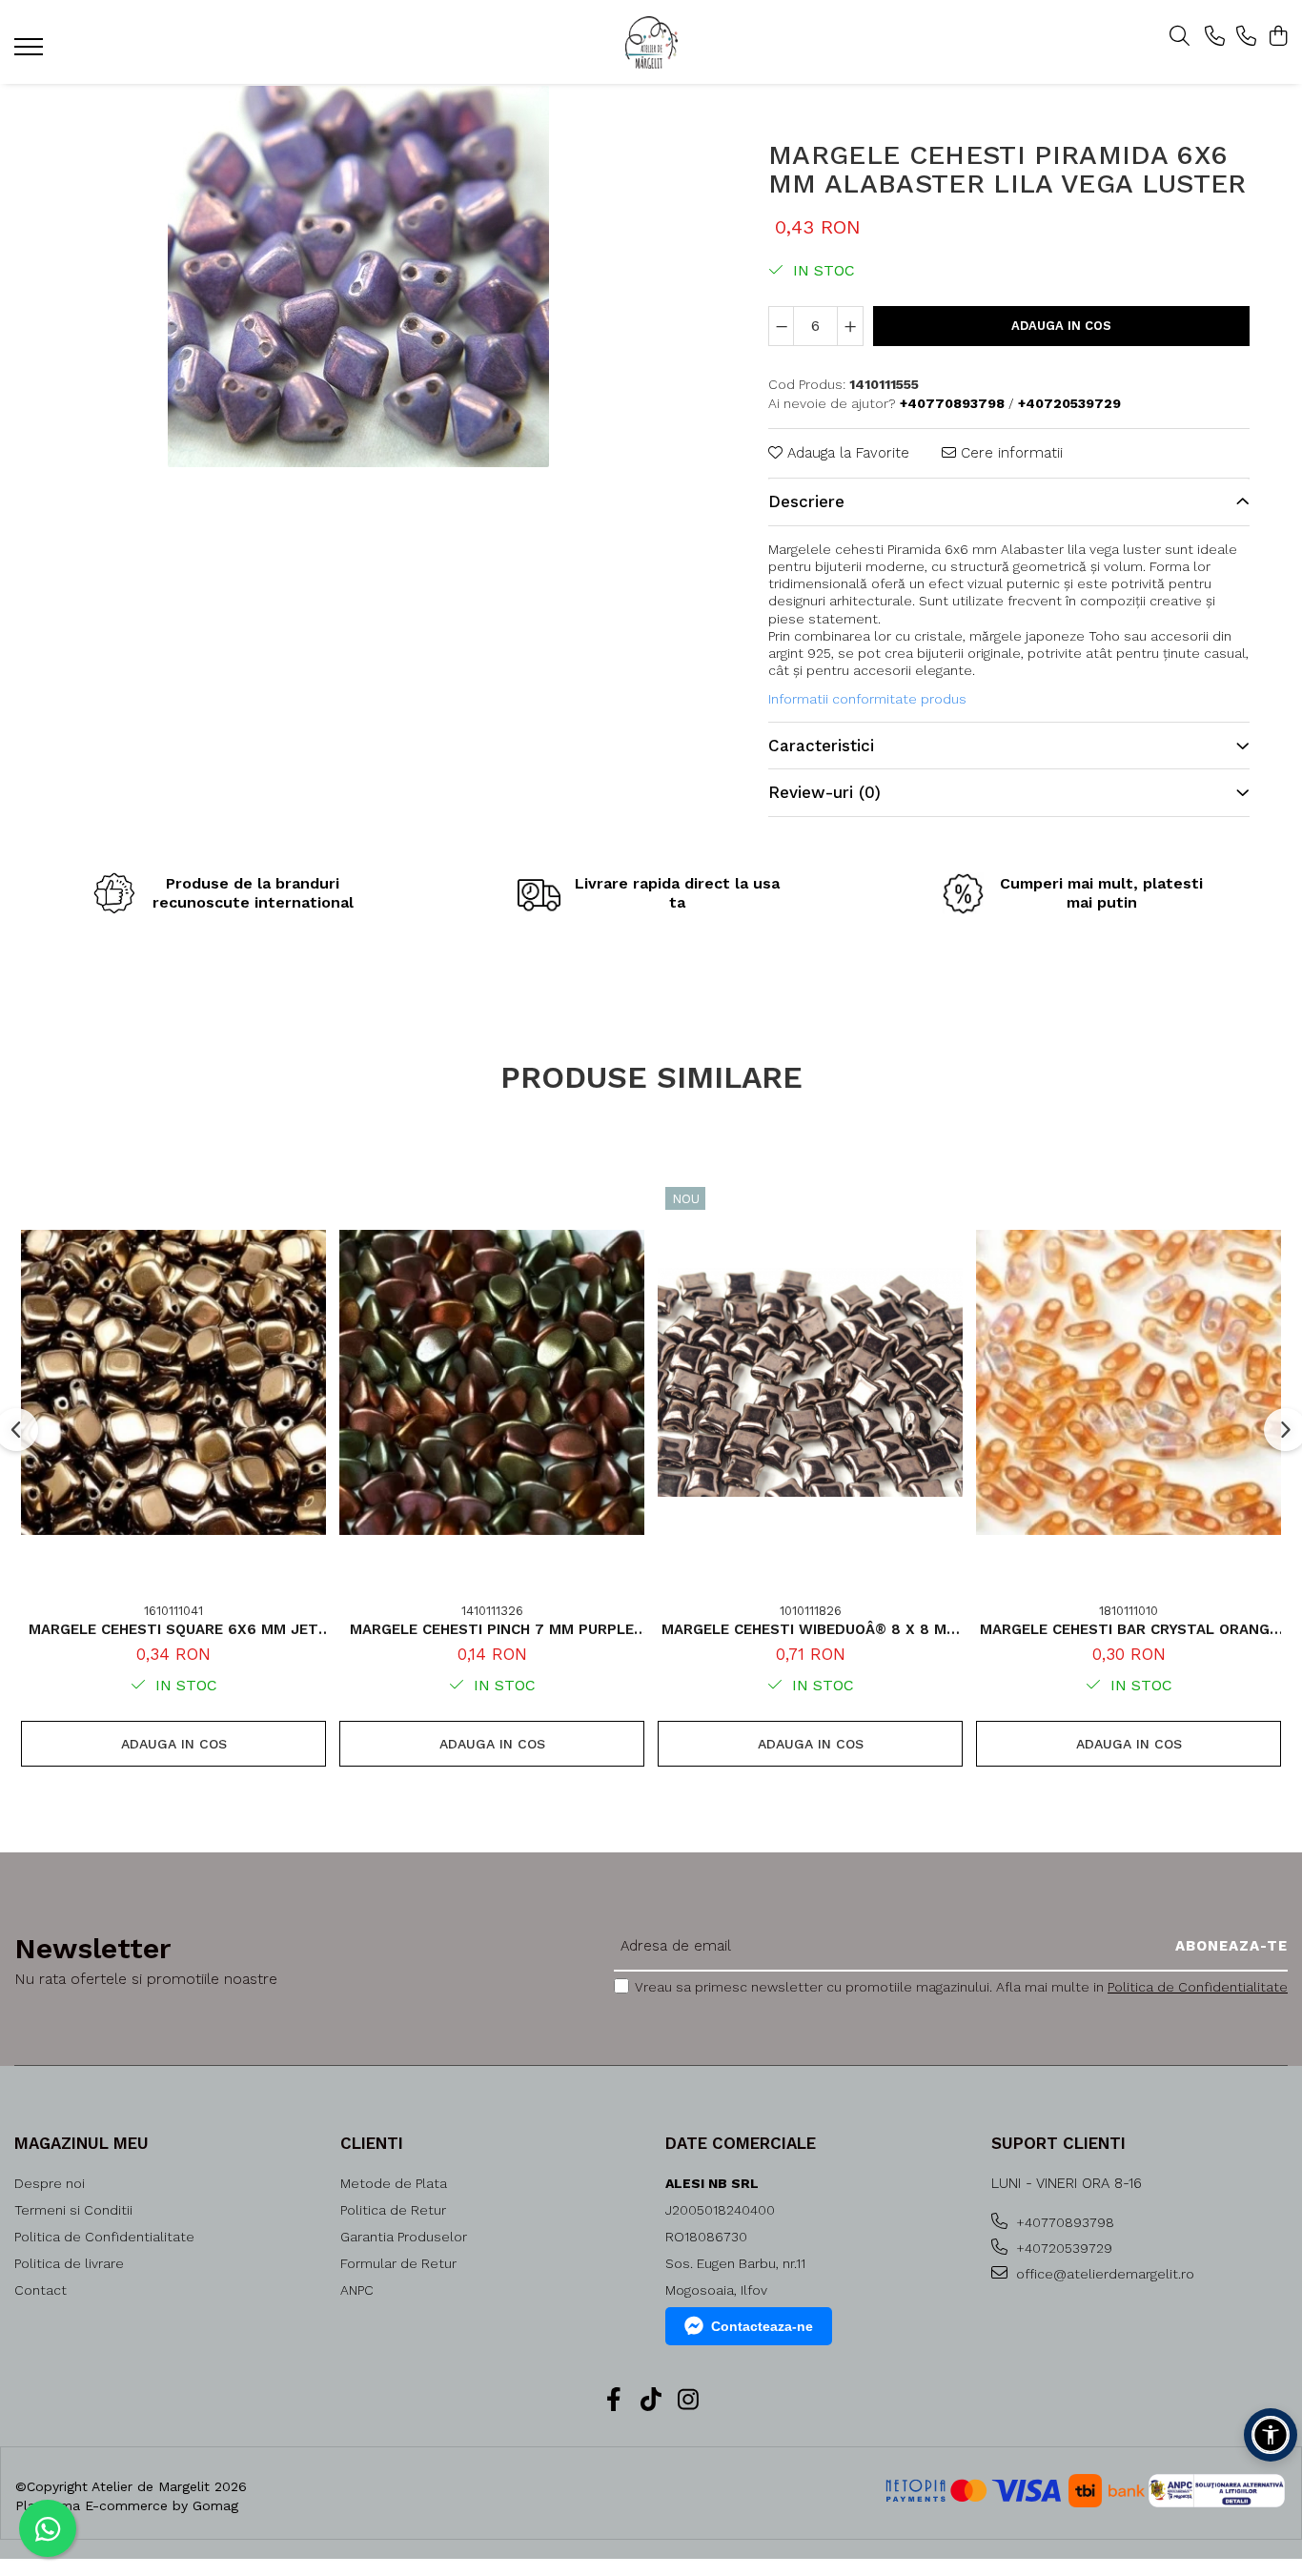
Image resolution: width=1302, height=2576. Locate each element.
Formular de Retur (398, 2263)
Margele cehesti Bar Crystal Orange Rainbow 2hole (1129, 1629)
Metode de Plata (394, 2183)
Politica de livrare (69, 2263)
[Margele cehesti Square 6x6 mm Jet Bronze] (173, 1382)
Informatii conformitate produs (867, 699)
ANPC (357, 2290)
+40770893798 (1063, 2222)
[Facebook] (614, 2401)
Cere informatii (1009, 453)
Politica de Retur (393, 2210)
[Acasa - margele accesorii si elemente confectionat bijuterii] (651, 42)
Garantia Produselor (404, 2237)
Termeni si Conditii (73, 2210)
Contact (41, 2290)
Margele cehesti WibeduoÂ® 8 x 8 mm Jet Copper (810, 1629)
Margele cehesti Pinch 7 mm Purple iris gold (492, 1629)
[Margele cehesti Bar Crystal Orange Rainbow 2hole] (1129, 1382)
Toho (1104, 636)
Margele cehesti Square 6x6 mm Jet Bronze (173, 1629)
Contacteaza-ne (762, 2326)
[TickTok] (651, 2401)
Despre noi (50, 2183)
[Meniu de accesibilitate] (1271, 2435)
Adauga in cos (1061, 326)
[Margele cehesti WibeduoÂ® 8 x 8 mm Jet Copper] (810, 1382)
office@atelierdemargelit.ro (1103, 2274)
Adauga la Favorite (846, 453)
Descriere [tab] (806, 501)
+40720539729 (1062, 2248)
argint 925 (800, 653)
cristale (938, 636)
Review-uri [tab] (824, 792)
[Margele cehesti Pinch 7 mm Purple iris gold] (492, 1382)
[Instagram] (689, 2401)
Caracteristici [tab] (821, 746)
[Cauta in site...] (1180, 37)
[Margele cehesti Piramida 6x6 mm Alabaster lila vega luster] (358, 276)
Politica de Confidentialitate (1198, 1987)
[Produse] (31, 52)
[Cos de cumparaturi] (1278, 37)
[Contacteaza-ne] (1215, 37)
